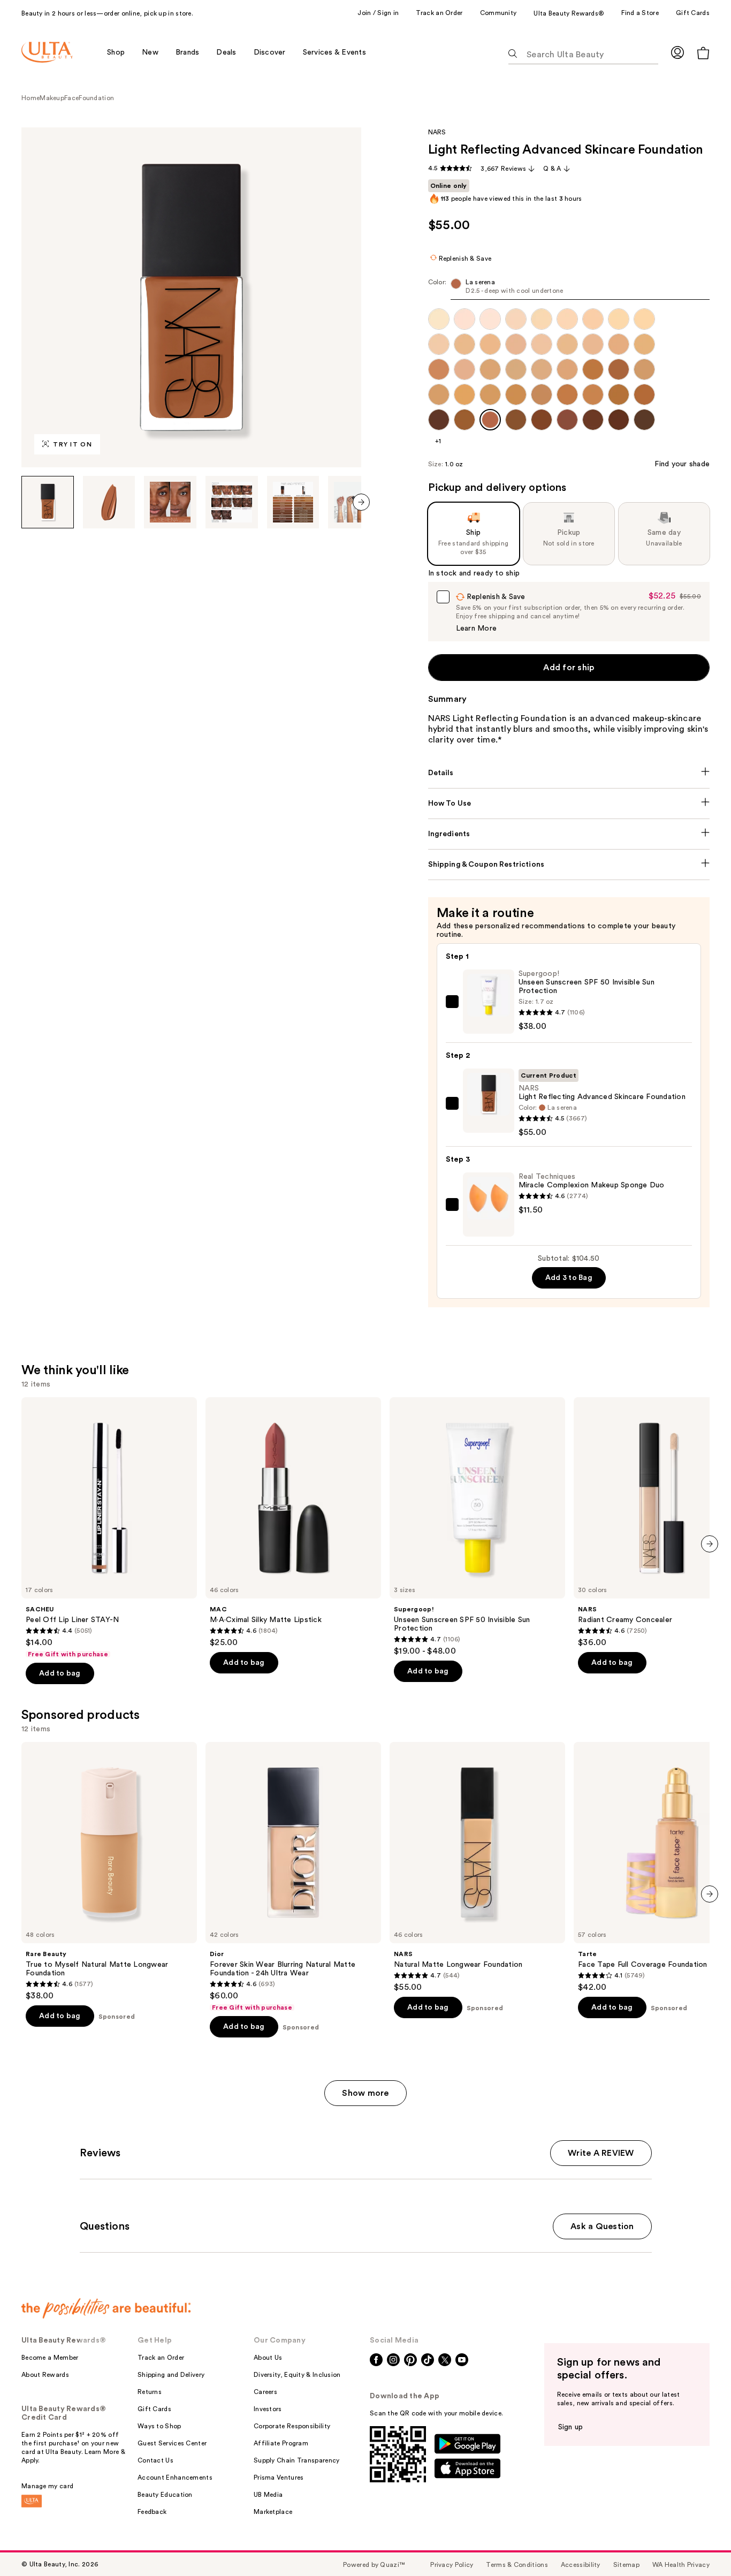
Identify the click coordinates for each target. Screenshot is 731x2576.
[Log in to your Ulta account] (677, 52)
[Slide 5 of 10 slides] (293, 502)
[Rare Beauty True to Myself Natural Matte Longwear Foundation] (109, 1872)
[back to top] (699, 2544)
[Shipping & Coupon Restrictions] (569, 865)
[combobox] (569, 289)
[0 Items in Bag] (703, 53)
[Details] (569, 773)
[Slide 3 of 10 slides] (170, 502)
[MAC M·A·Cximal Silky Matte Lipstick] (293, 1522)
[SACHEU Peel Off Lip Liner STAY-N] (109, 1528)
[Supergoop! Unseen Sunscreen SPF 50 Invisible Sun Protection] (477, 1527)
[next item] (361, 502)
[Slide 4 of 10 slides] (232, 502)
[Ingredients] (569, 834)
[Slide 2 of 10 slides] (109, 502)
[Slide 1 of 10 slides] (48, 502)
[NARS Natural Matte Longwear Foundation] (477, 1867)
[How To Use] (569, 804)
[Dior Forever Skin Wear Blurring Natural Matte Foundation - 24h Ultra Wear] (293, 1877)
